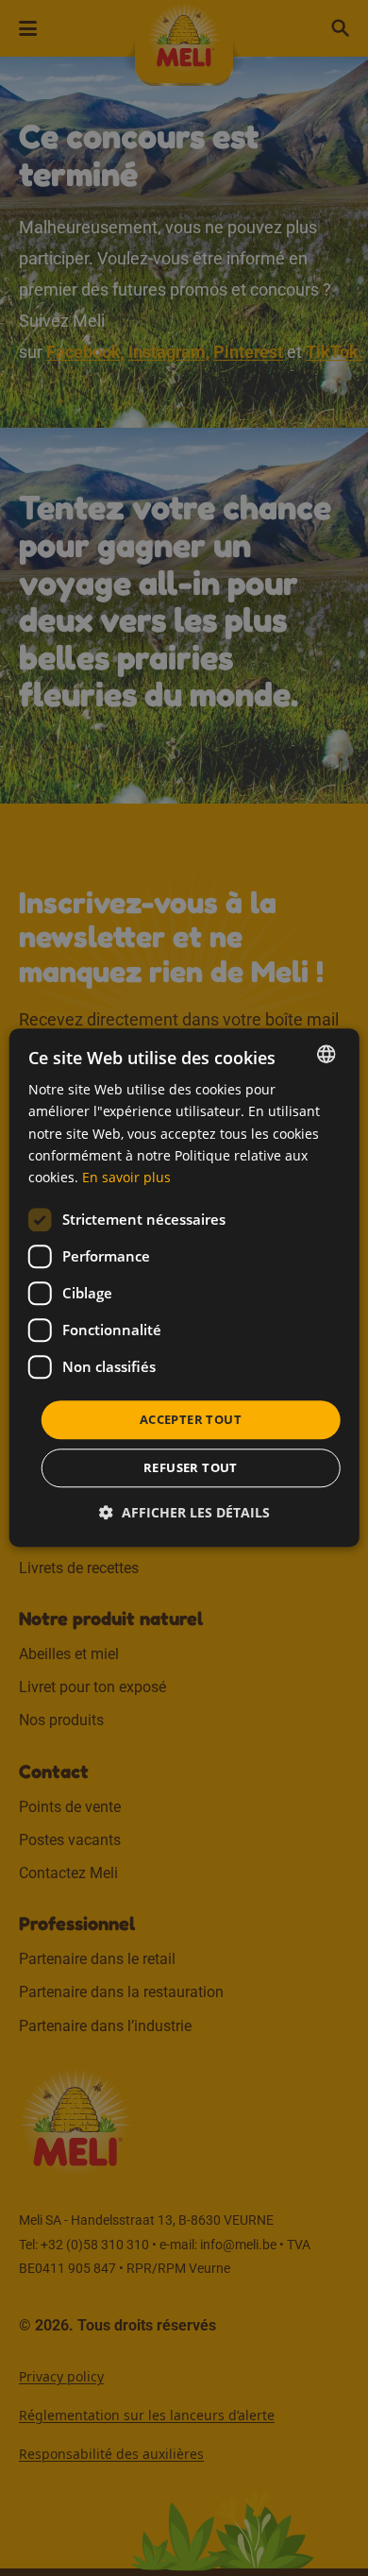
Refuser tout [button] (191, 1468)
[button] (184, 1513)
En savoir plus (126, 1177)
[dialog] (184, 1288)
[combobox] (326, 1054)
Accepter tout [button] (191, 1419)
